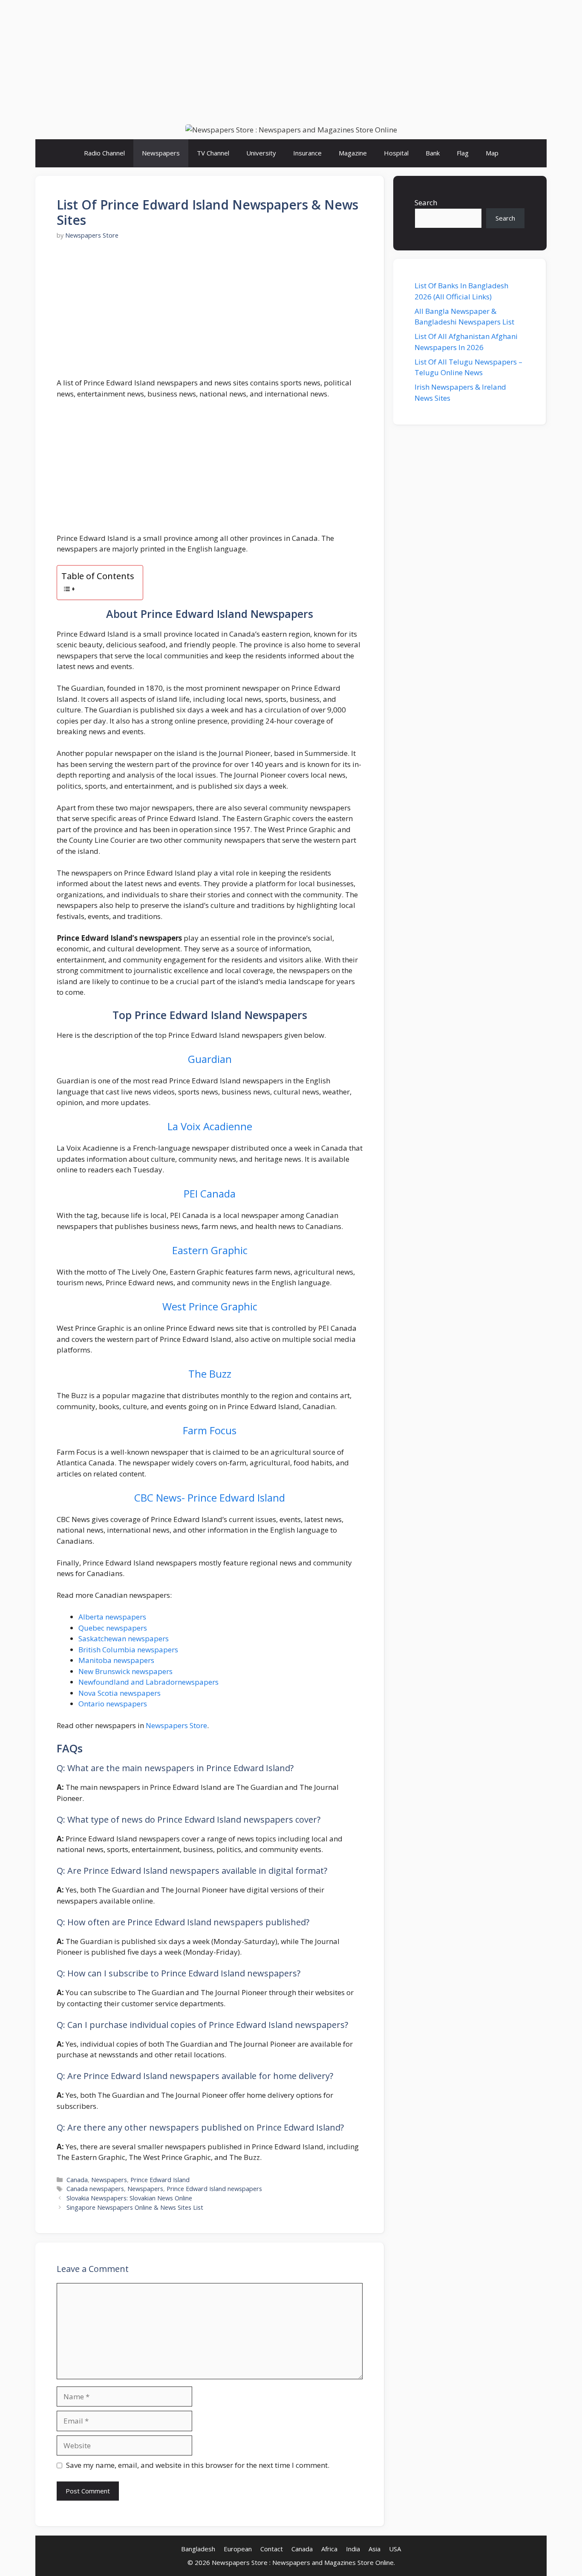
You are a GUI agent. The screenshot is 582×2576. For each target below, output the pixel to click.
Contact (272, 2549)
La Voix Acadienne (210, 1126)
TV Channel (213, 153)
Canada (77, 2180)
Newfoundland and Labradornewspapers (148, 1682)
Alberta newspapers (113, 1617)
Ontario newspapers (113, 1704)
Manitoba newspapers (116, 1660)
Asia (375, 2549)
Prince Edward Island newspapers (214, 2189)
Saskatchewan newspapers (124, 1638)
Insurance (307, 153)
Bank (433, 153)
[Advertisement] (291, 60)
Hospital (396, 153)
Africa (329, 2549)
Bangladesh (198, 2549)
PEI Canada (210, 1193)
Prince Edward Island (160, 2180)
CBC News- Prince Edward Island (210, 1498)
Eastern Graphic (210, 1250)
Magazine (353, 153)
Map (492, 153)
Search (426, 202)
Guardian (210, 1059)
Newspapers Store (176, 1725)
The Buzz (210, 1374)
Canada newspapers (95, 2189)
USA (395, 2549)
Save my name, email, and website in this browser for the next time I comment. (198, 2465)
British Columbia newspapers (128, 1650)
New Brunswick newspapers (125, 1671)
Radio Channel (104, 153)
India (353, 2549)
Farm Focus (210, 1430)
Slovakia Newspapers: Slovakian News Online (129, 2198)
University (261, 153)
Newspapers (161, 153)
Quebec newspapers (113, 1628)
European (238, 2549)
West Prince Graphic (210, 1306)
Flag (463, 153)
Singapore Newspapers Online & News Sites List (135, 2207)
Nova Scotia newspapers (120, 1693)
